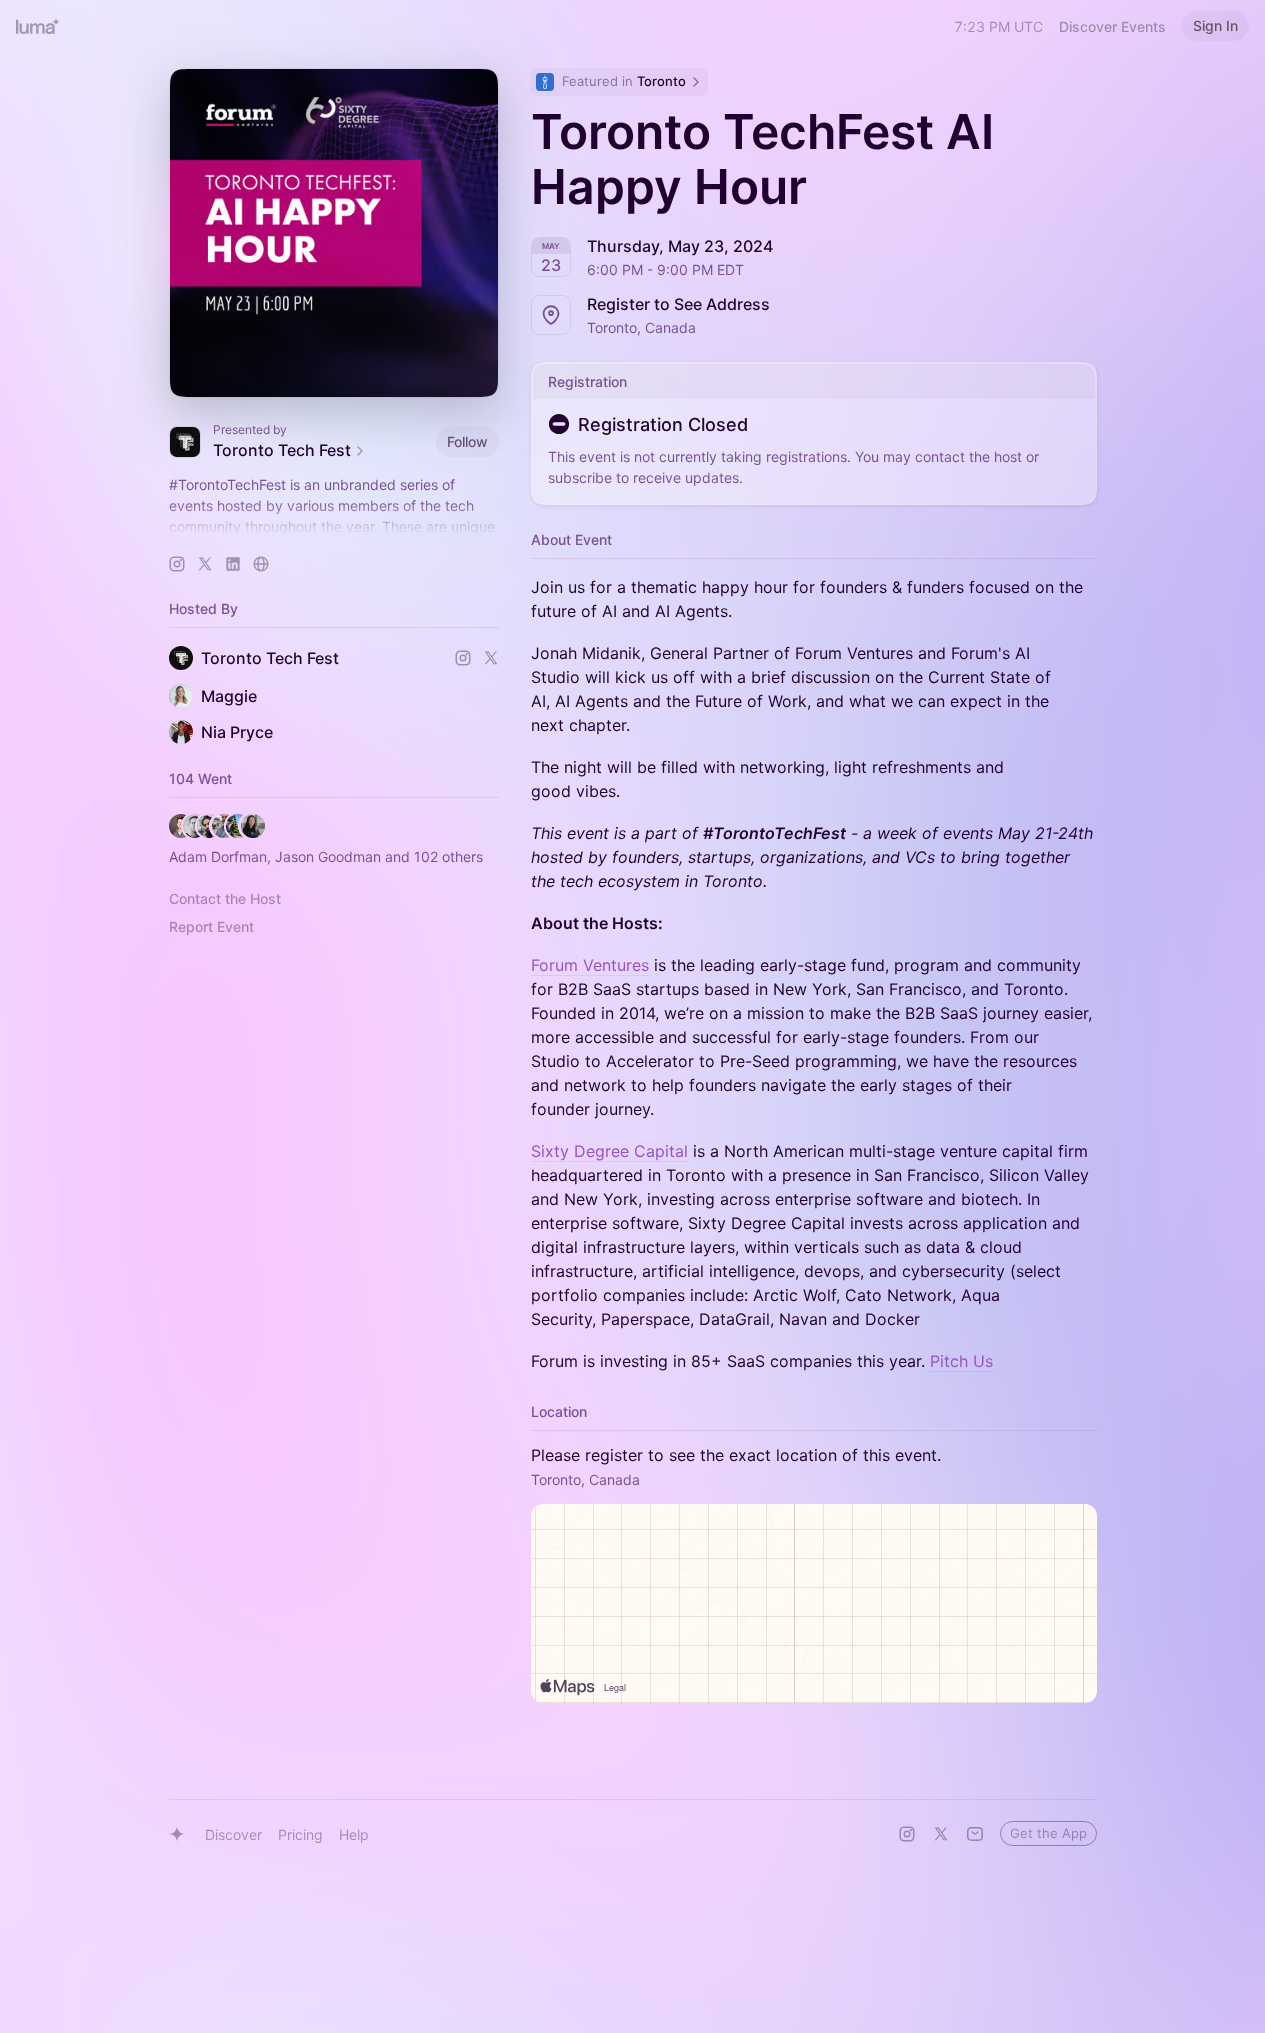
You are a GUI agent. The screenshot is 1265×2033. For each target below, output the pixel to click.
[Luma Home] (38, 26)
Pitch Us (961, 1361)
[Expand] (334, 527)
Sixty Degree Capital (609, 1151)
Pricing (300, 1834)
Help (354, 1834)
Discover (233, 1834)
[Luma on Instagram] (907, 1834)
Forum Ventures (590, 965)
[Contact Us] (975, 1834)
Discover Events (1112, 26)
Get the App (1048, 1833)
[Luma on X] (941, 1834)
